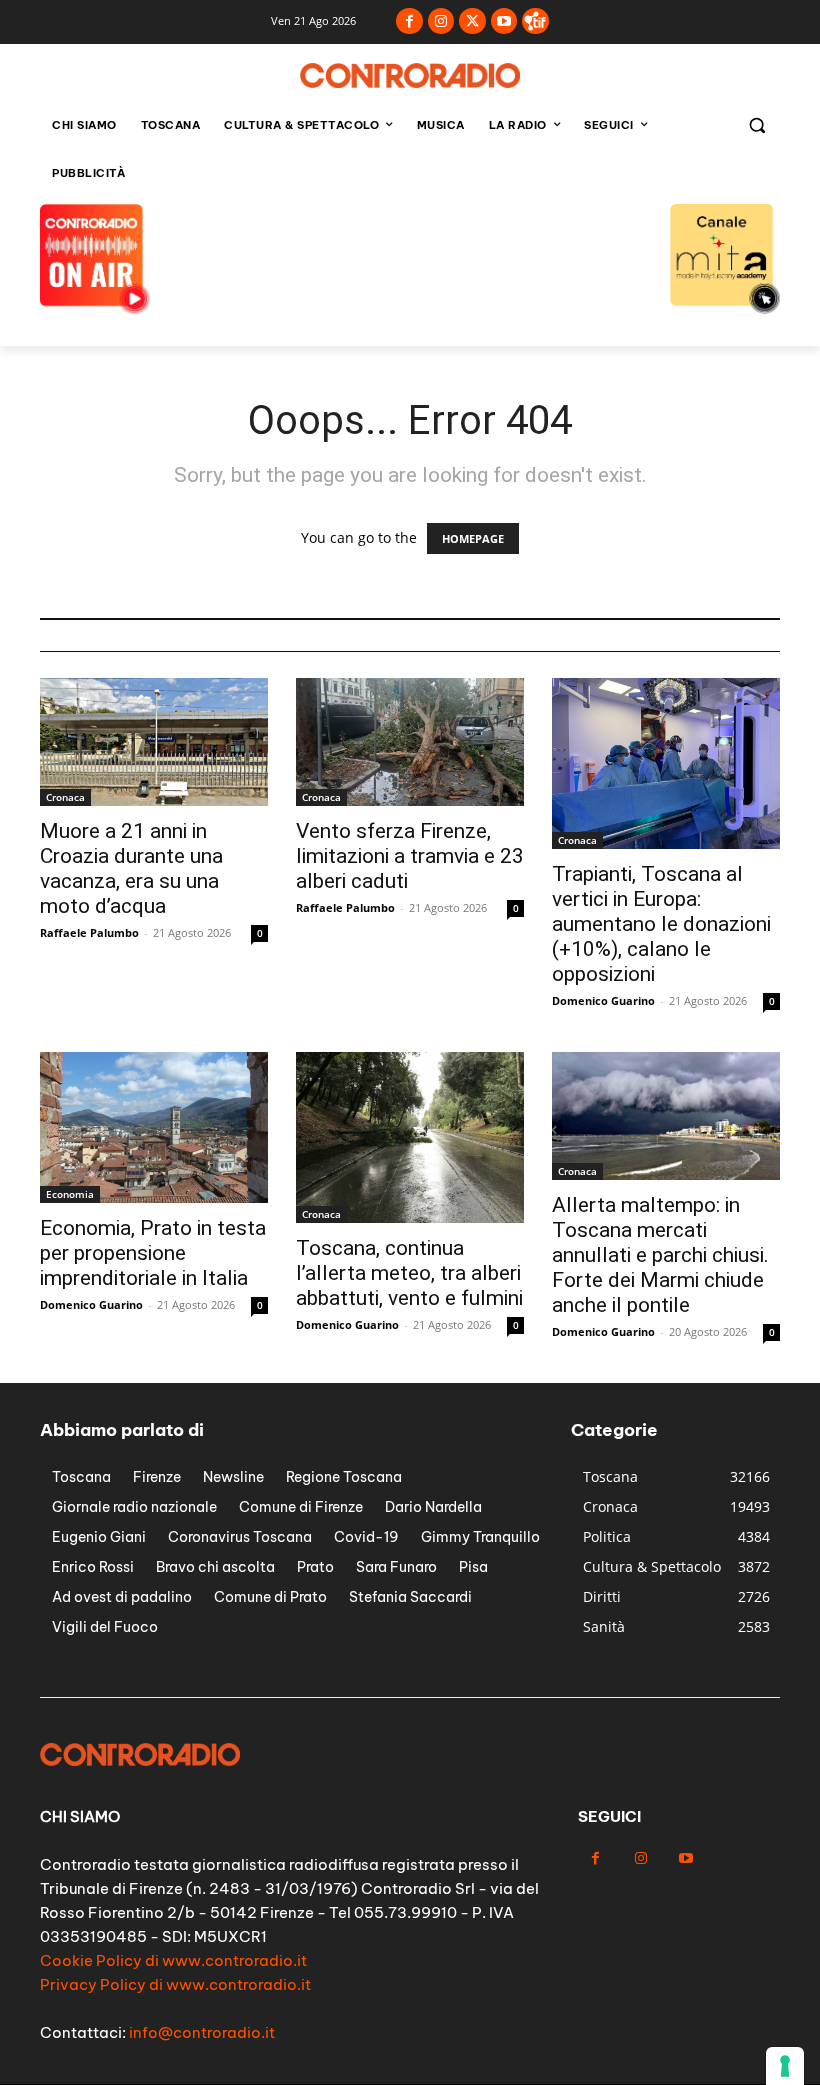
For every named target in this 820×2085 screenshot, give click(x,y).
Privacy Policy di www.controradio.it (175, 1984)
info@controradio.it (202, 2032)
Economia (70, 1194)
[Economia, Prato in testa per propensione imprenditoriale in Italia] (154, 1127)
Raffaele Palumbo (89, 932)
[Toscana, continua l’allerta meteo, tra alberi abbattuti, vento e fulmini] (410, 1137)
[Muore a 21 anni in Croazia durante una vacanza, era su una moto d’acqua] (154, 742)
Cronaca (65, 797)
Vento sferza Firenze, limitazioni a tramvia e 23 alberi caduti (410, 856)
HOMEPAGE (473, 538)
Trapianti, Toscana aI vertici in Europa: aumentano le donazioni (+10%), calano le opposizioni (661, 924)
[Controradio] (410, 75)
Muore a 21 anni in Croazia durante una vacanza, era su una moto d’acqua (131, 868)
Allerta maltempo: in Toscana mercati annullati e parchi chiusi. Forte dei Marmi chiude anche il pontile (660, 1255)
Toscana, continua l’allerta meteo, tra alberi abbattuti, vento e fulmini (409, 1273)
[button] (756, 125)
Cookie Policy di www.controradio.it (173, 1960)
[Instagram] (441, 21)
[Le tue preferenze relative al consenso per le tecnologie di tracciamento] (785, 2066)
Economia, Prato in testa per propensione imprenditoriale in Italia (153, 1253)
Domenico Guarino (603, 1000)
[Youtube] (504, 21)
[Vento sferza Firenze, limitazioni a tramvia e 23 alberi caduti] (410, 742)
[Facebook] (409, 21)
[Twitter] (472, 21)
